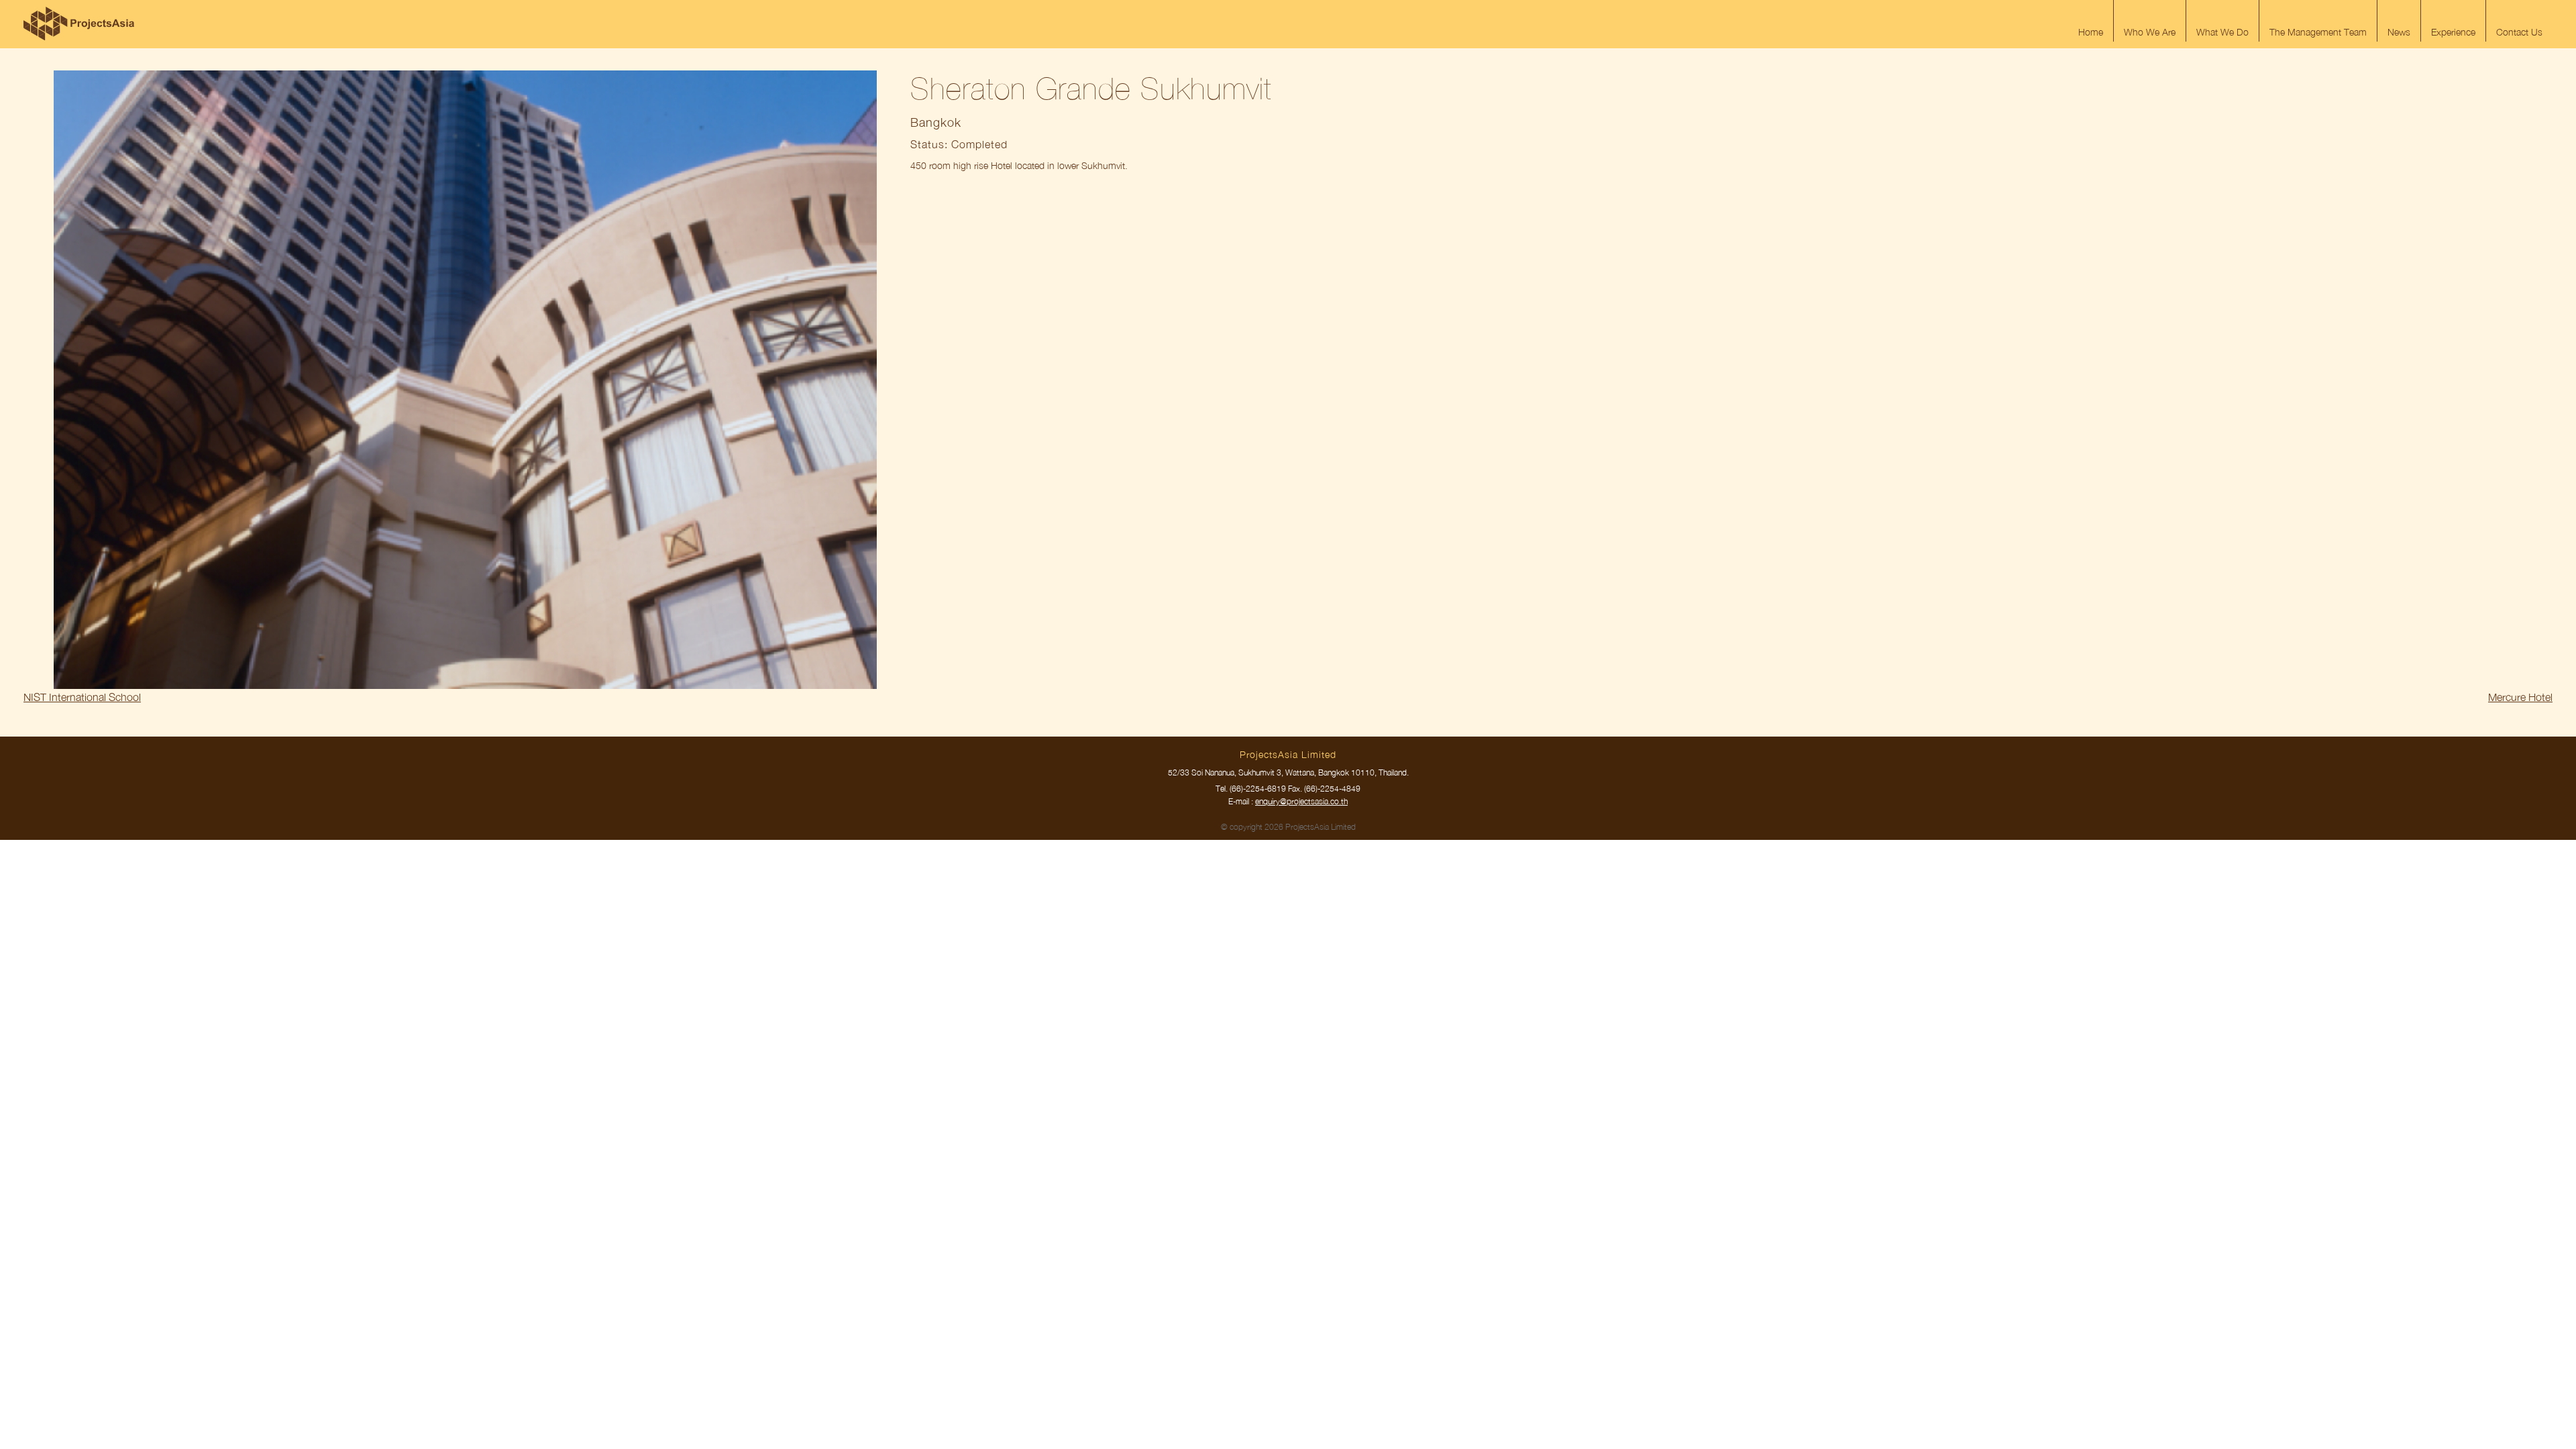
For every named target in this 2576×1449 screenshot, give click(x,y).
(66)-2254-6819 (1258, 789)
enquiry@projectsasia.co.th (1301, 801)
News (2399, 32)
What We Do (2222, 32)
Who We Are (2150, 32)
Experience (2453, 32)
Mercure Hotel (2520, 697)
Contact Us (2519, 32)
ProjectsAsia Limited (79, 23)
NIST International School (82, 697)
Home (2091, 32)
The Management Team (2318, 32)
